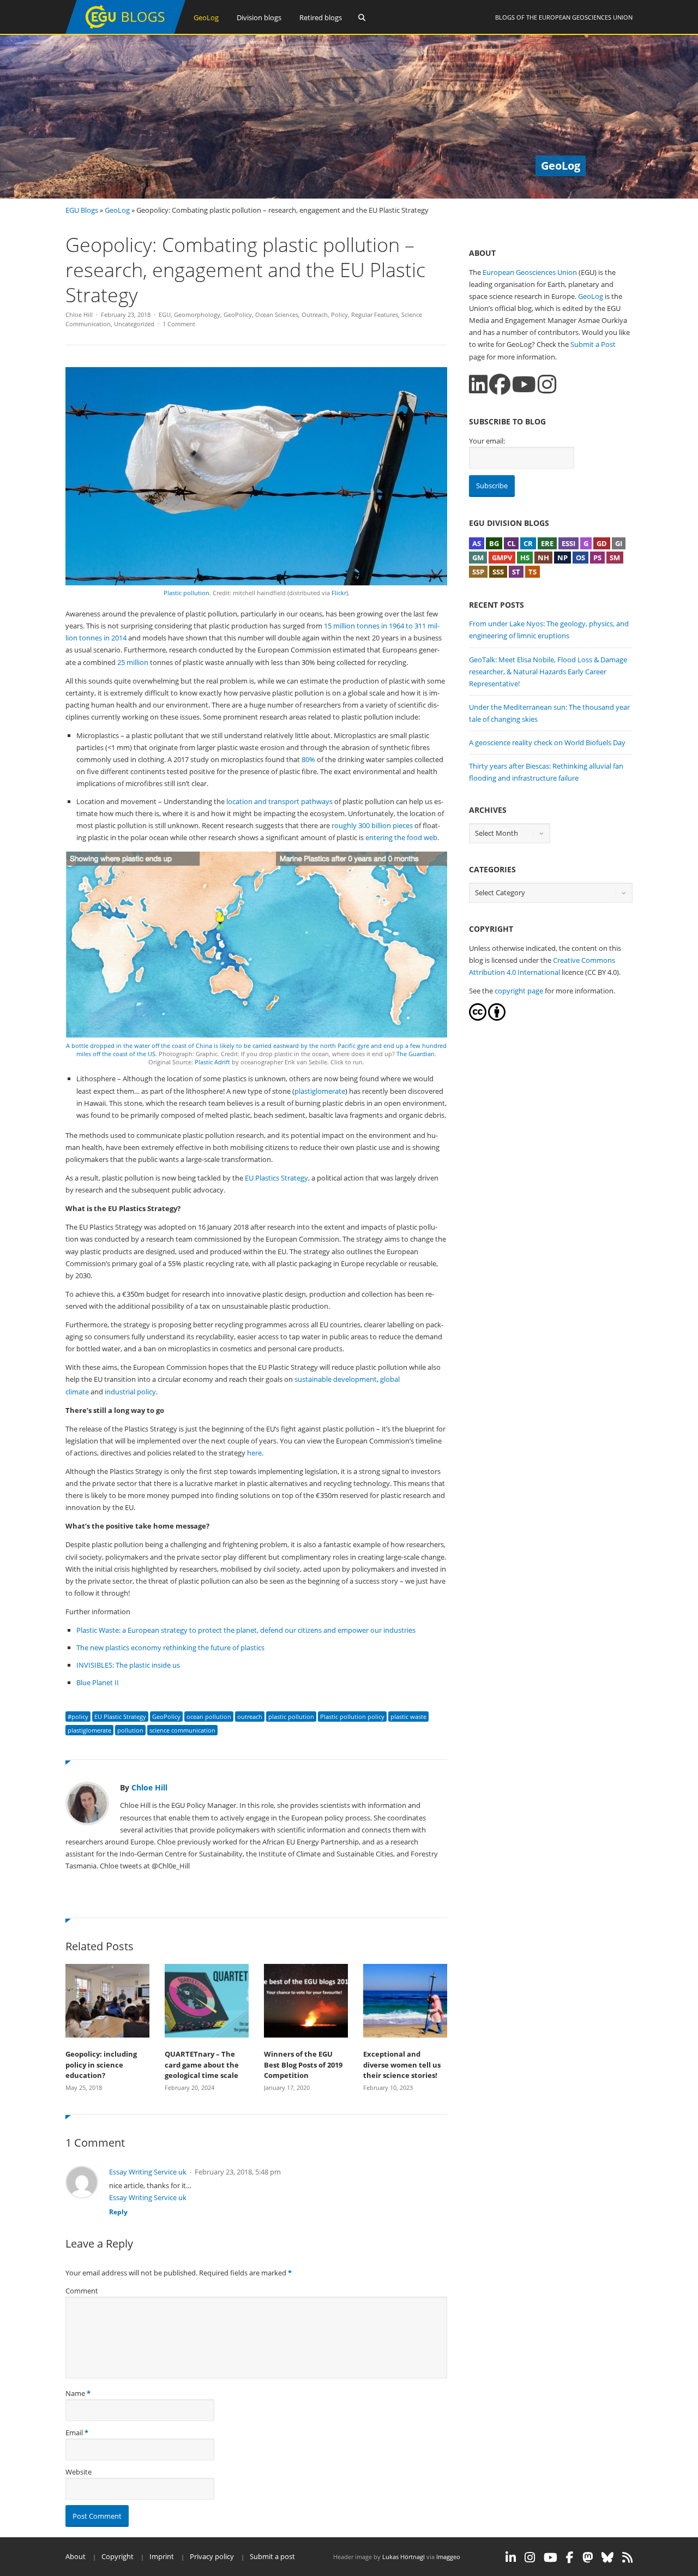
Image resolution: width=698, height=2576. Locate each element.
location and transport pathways (279, 801)
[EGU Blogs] (125, 31)
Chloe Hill (79, 314)
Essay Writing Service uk (148, 2172)
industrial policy (130, 1392)
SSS (498, 572)
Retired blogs (321, 17)
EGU (165, 314)
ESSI (568, 543)
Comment (82, 2291)
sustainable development (336, 1379)
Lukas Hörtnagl (404, 2557)
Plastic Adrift (212, 1062)
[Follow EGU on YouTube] (550, 2557)
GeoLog (206, 17)
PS (597, 558)
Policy (339, 314)
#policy (78, 1717)
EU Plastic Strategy (120, 1717)
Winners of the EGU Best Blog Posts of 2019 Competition (303, 2065)
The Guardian (416, 1054)
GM (478, 558)
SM (615, 558)
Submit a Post (593, 344)
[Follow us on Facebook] (500, 384)
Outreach (315, 314)
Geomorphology (197, 314)
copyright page (519, 991)
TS (532, 572)
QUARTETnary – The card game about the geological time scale (202, 2065)
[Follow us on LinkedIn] (478, 384)
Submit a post (272, 2556)
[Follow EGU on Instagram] (530, 2557)
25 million (132, 662)
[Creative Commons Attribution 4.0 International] (478, 1018)
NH (543, 558)
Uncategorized (134, 324)
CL (511, 543)
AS (477, 543)
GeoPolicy (238, 314)
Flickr (339, 593)
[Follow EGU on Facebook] (570, 2557)
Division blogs (259, 17)
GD (602, 543)
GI (619, 543)
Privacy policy (212, 2556)
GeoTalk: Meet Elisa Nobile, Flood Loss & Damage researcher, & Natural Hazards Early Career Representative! (548, 672)
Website (79, 2472)
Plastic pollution (186, 593)
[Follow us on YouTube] (524, 384)
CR (528, 543)
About (76, 2556)
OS (580, 558)
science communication (182, 1730)
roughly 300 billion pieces (373, 825)
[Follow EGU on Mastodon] (588, 2557)
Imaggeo (448, 2557)
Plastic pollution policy (352, 1717)
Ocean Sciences (277, 314)
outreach (250, 1717)
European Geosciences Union (586, 17)
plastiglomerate (320, 1091)
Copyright (118, 2556)
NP (562, 558)
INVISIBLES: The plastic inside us (128, 1665)
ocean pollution (209, 1717)
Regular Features (375, 314)
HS (525, 558)
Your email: (487, 441)
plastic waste (408, 1717)
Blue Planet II (98, 1682)
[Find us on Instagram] (547, 384)
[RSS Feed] (627, 2557)
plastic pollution (291, 1717)
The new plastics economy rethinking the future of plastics (170, 1648)
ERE (547, 543)
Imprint (162, 2556)
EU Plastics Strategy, (277, 1178)
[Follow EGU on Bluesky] (607, 2557)
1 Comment (179, 324)
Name (75, 2393)
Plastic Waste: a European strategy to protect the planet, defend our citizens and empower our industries (246, 1630)
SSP (478, 572)
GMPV (502, 558)
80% (308, 759)
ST (516, 572)
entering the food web (401, 837)
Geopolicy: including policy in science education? (101, 2065)
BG (494, 543)
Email (74, 2433)
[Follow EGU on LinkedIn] (511, 2557)
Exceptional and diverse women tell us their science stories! (402, 2065)
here (254, 1453)
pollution (130, 1730)
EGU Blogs (82, 210)
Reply (118, 2212)
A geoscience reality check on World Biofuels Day (547, 742)
